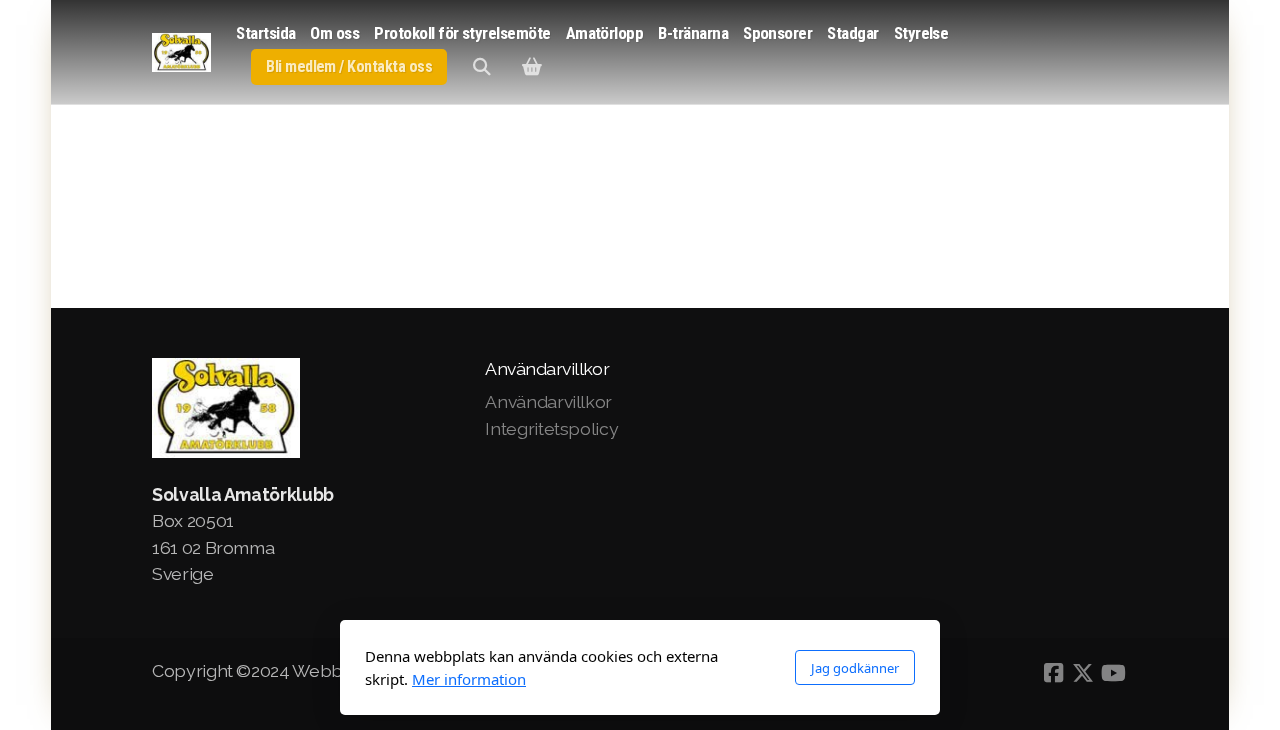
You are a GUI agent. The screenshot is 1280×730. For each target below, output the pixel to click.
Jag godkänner (855, 668)
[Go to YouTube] (1113, 673)
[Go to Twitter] (1083, 673)
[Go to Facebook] (1053, 673)
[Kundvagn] (532, 67)
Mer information (469, 679)
